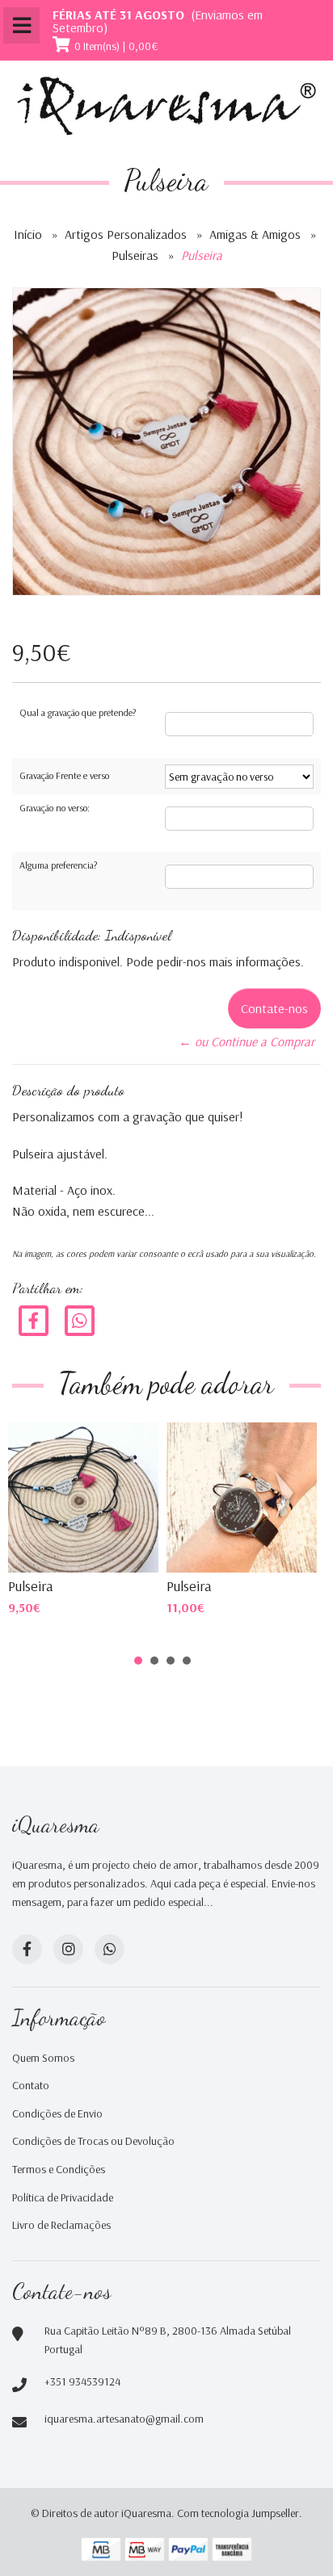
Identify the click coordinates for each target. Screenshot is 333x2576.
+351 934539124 (82, 2381)
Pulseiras (135, 255)
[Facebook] (34, 1320)
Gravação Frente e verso (64, 775)
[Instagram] (68, 1949)
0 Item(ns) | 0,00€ (116, 46)
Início (28, 234)
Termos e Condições (59, 2169)
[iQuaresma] (166, 106)
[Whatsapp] (110, 1949)
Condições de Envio (57, 2113)
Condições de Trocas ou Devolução (93, 2141)
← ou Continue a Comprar (247, 1041)
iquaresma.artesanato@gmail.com (124, 2419)
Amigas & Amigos (255, 234)
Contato (31, 2085)
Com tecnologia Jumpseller (238, 2513)
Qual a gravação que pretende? (78, 712)
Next (288, 1495)
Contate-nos (274, 1008)
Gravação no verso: (55, 808)
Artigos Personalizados (126, 234)
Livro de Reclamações (61, 2225)
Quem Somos (43, 2058)
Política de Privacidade (63, 2197)
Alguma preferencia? (58, 865)
